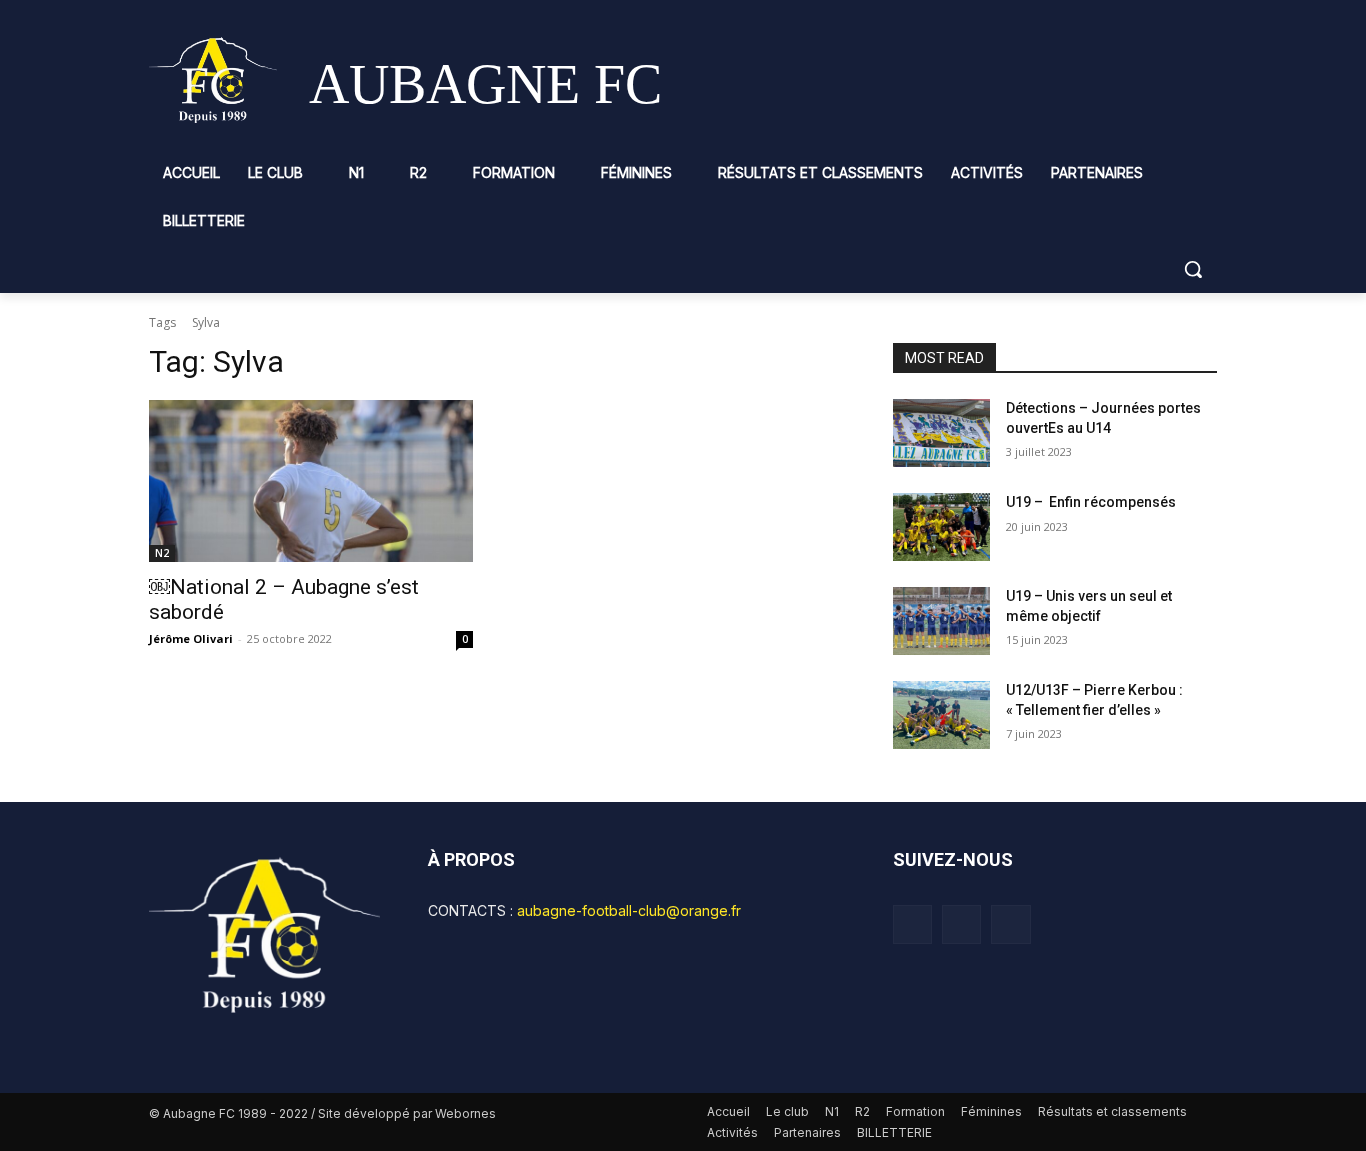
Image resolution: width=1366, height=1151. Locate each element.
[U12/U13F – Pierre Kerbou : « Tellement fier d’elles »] (941, 715)
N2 (162, 553)
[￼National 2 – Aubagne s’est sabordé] (311, 481)
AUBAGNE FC (485, 84)
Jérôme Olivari (191, 638)
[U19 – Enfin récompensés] (941, 527)
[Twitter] (1010, 924)
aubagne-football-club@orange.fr (629, 910)
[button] (1193, 269)
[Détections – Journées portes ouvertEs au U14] (941, 433)
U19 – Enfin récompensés (1091, 502)
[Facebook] (912, 924)
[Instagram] (961, 924)
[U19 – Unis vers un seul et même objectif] (941, 621)
